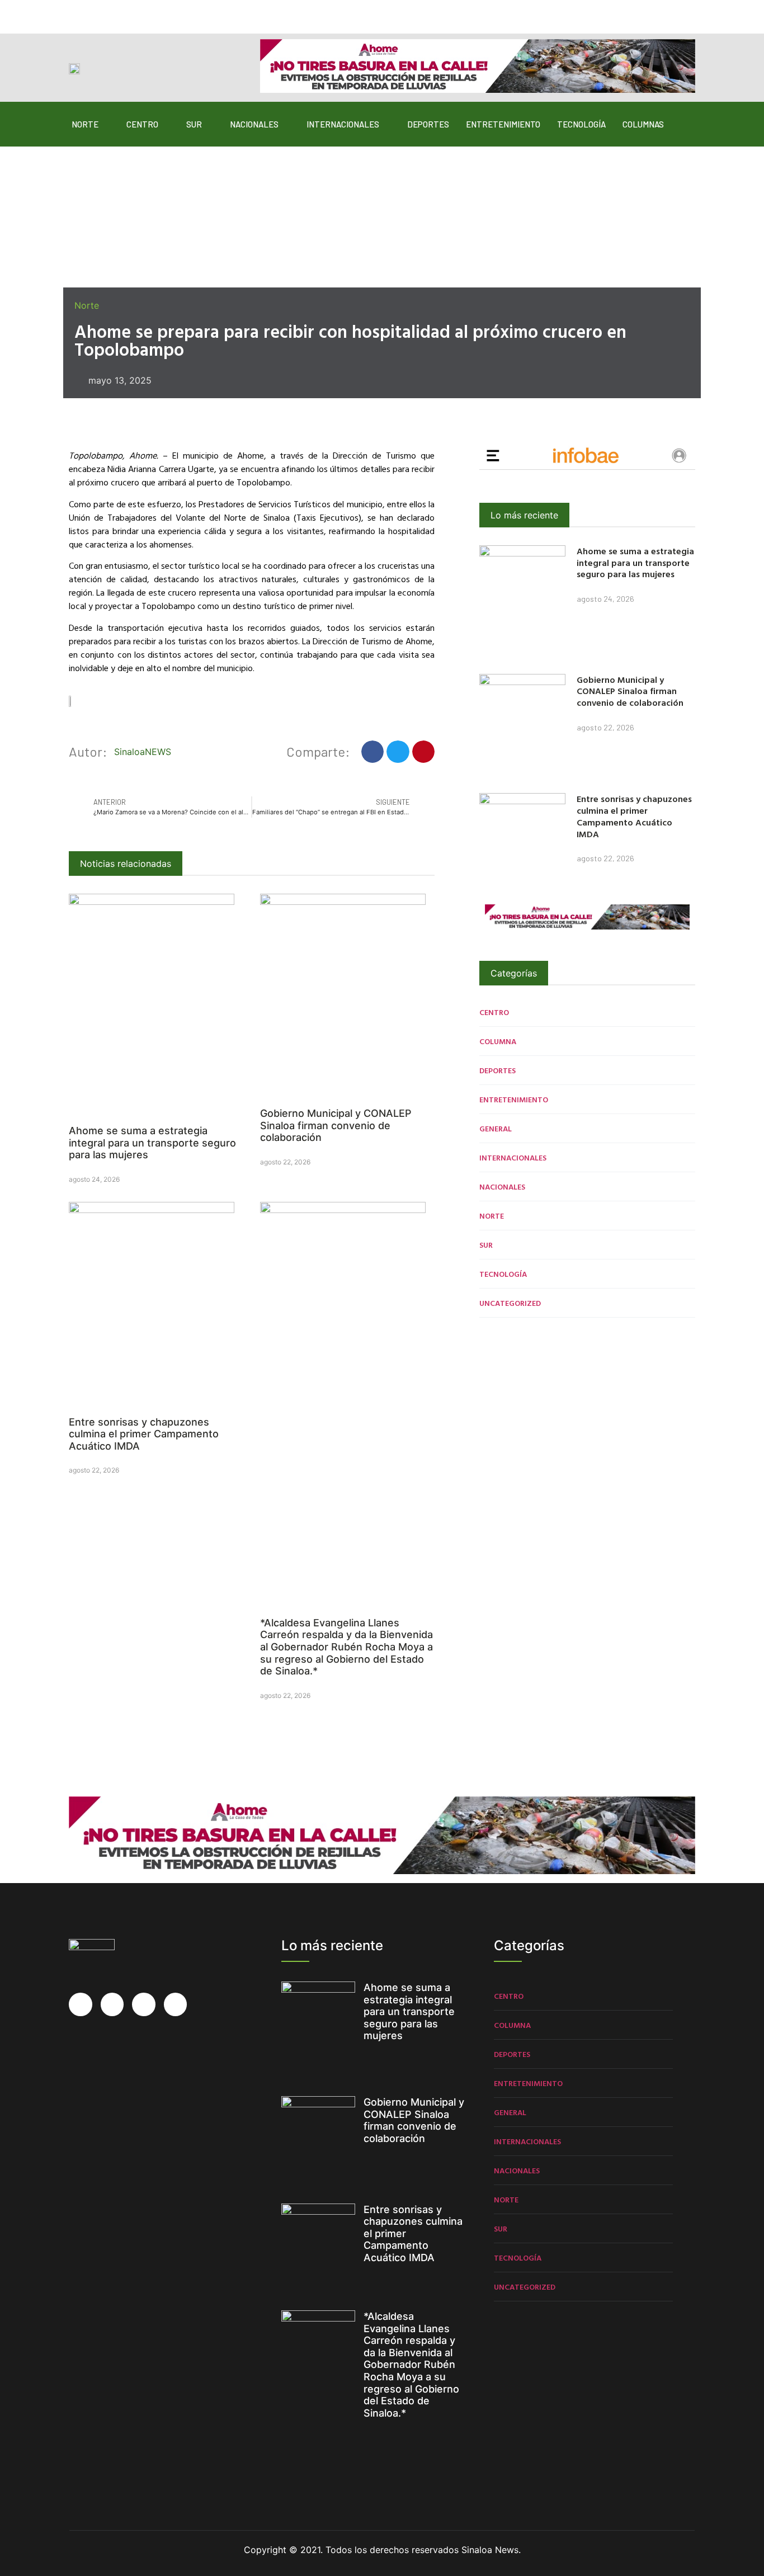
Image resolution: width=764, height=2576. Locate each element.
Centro (142, 124)
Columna (498, 1041)
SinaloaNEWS (143, 752)
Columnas (643, 124)
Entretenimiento (503, 124)
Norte (85, 124)
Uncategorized (510, 1303)
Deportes (428, 124)
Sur (194, 124)
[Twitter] (97, 12)
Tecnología (581, 124)
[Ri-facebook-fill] (76, 12)
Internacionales (343, 124)
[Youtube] (141, 12)
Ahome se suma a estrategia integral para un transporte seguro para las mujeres (152, 1143)
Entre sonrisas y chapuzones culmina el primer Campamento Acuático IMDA (144, 1434)
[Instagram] (119, 12)
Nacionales (254, 124)
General (496, 1128)
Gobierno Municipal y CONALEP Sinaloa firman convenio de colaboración (336, 1125)
